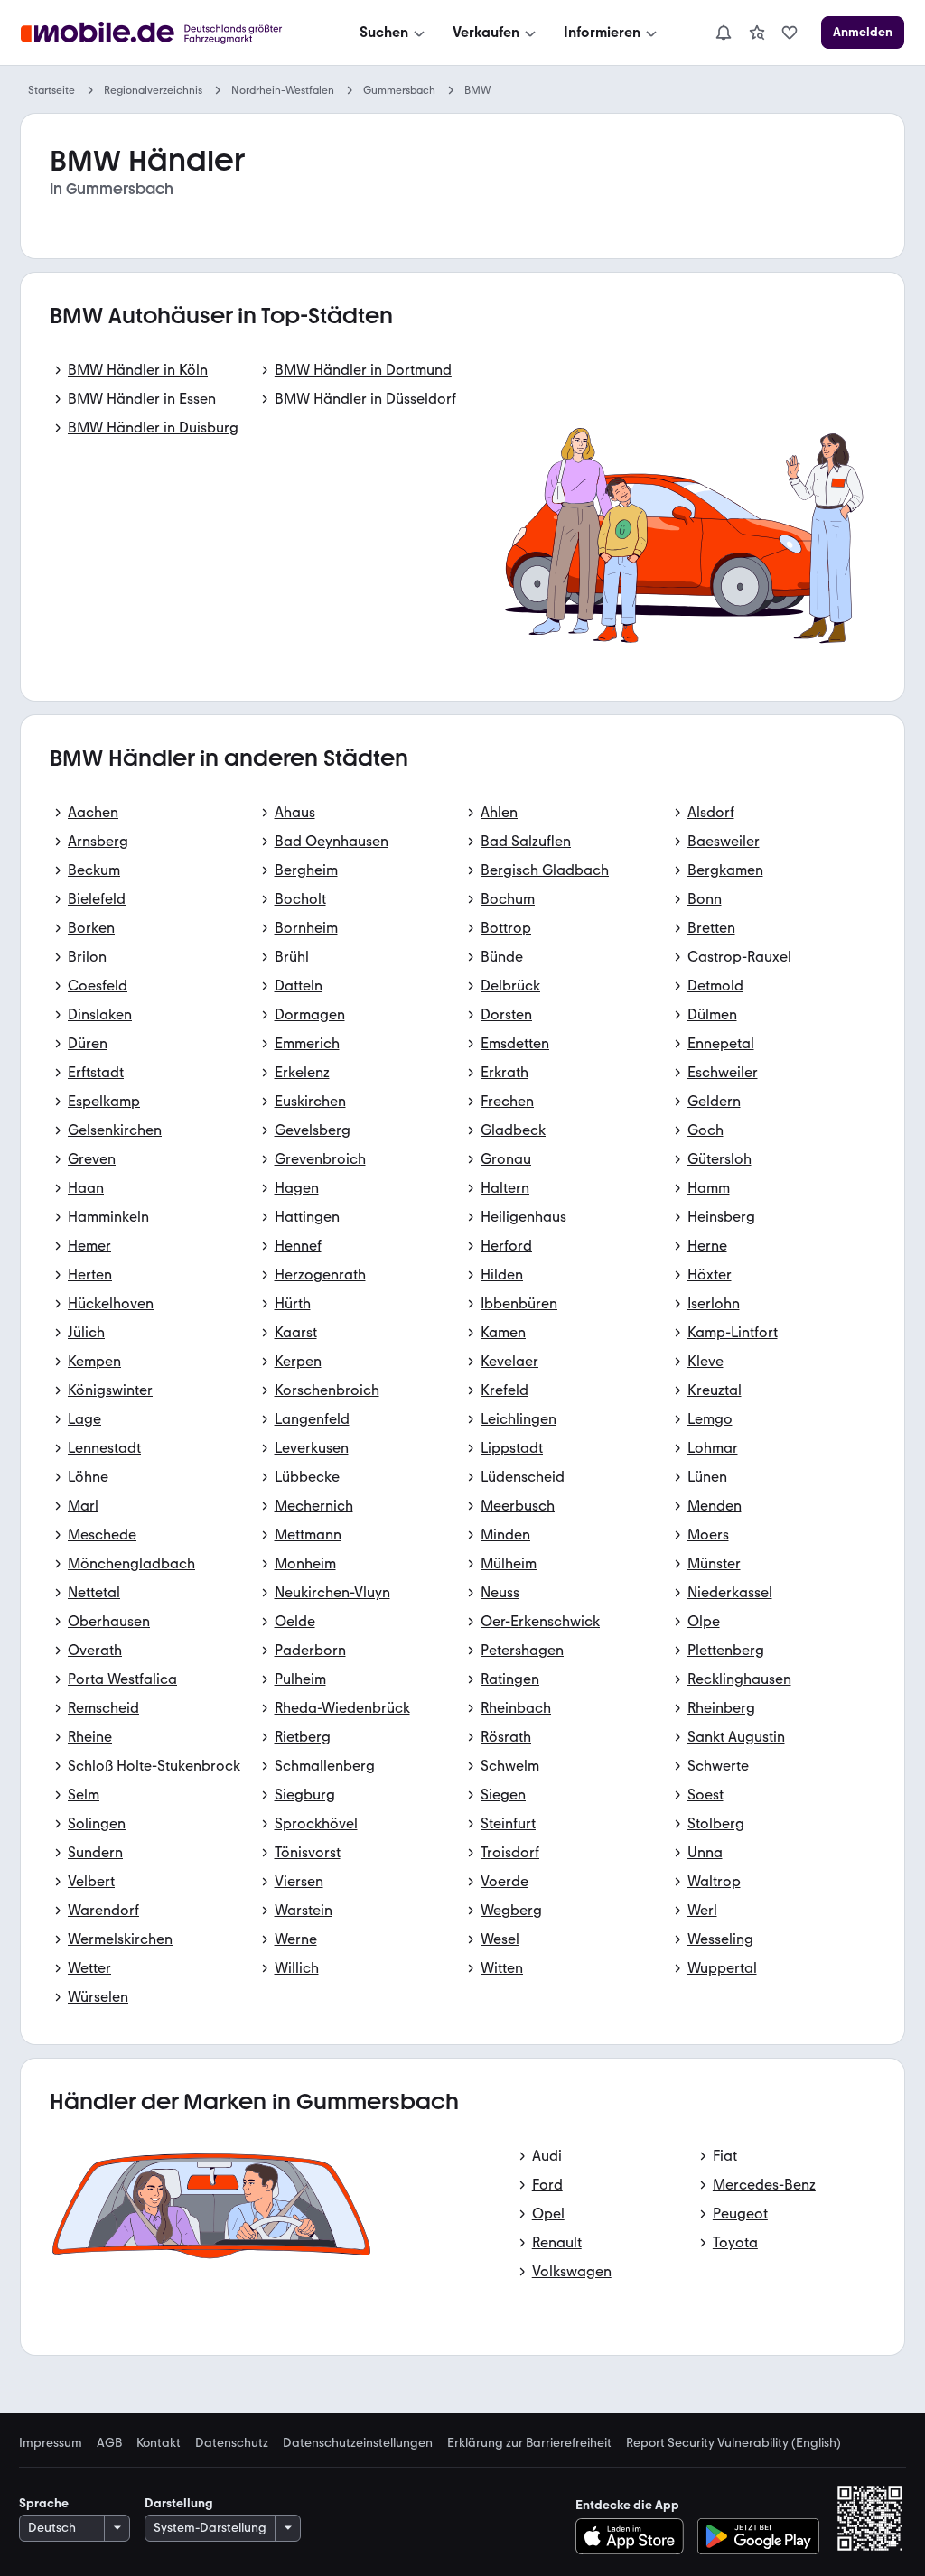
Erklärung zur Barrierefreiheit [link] (529, 2443)
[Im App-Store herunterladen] (635, 2536)
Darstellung (179, 2503)
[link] (757, 33)
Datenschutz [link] (232, 2443)
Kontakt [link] (159, 2443)
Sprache (44, 2503)
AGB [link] (109, 2443)
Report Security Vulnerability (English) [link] (733, 2443)
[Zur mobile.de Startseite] (168, 33)
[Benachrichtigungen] (723, 33)
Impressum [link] (51, 2443)
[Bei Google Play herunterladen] (758, 2536)
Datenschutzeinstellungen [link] (358, 2443)
